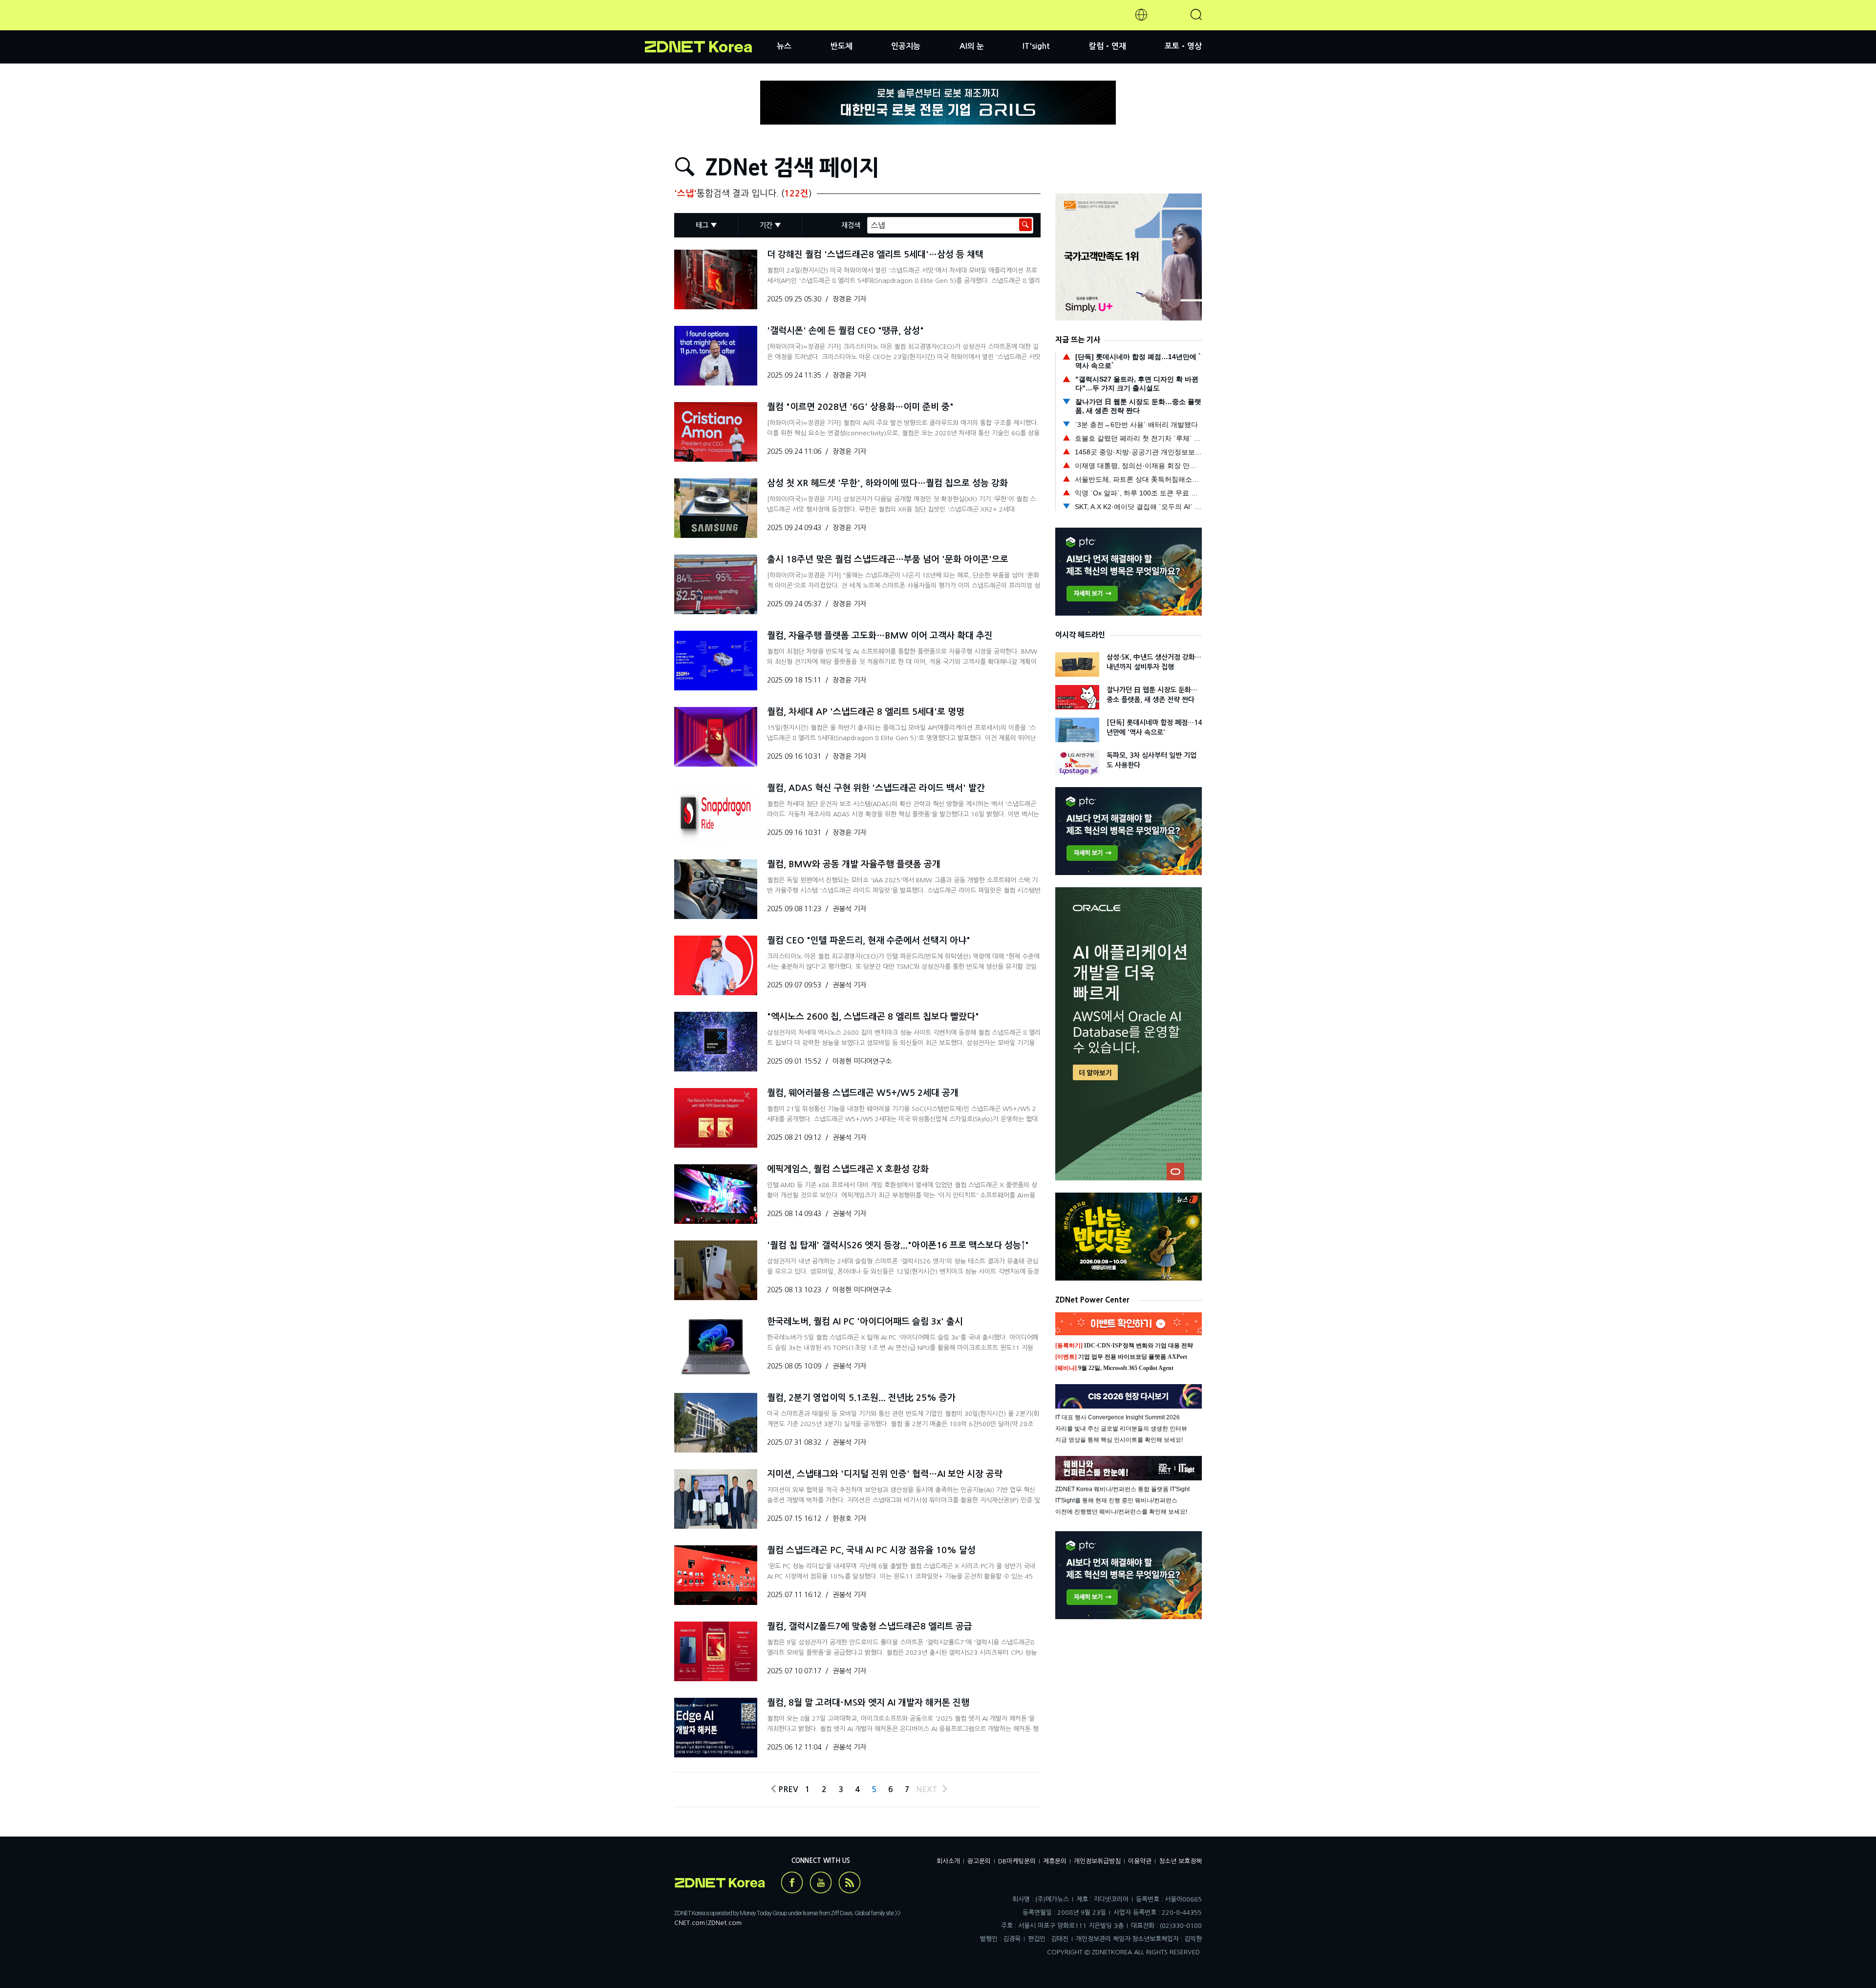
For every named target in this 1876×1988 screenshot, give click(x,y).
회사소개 (948, 1861)
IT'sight (1036, 46)
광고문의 (979, 1861)
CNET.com (690, 1923)
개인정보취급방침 (1097, 1861)
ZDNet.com (725, 1923)
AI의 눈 (972, 46)
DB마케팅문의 (1017, 1861)
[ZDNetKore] (711, 26)
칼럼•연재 (1108, 46)
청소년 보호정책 (1180, 1861)
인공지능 (906, 46)
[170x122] (716, 279)
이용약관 (1140, 1861)
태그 (702, 225)
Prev (786, 1789)
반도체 (842, 46)
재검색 (851, 225)
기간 (766, 225)
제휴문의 (1055, 1861)
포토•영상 (1183, 46)
